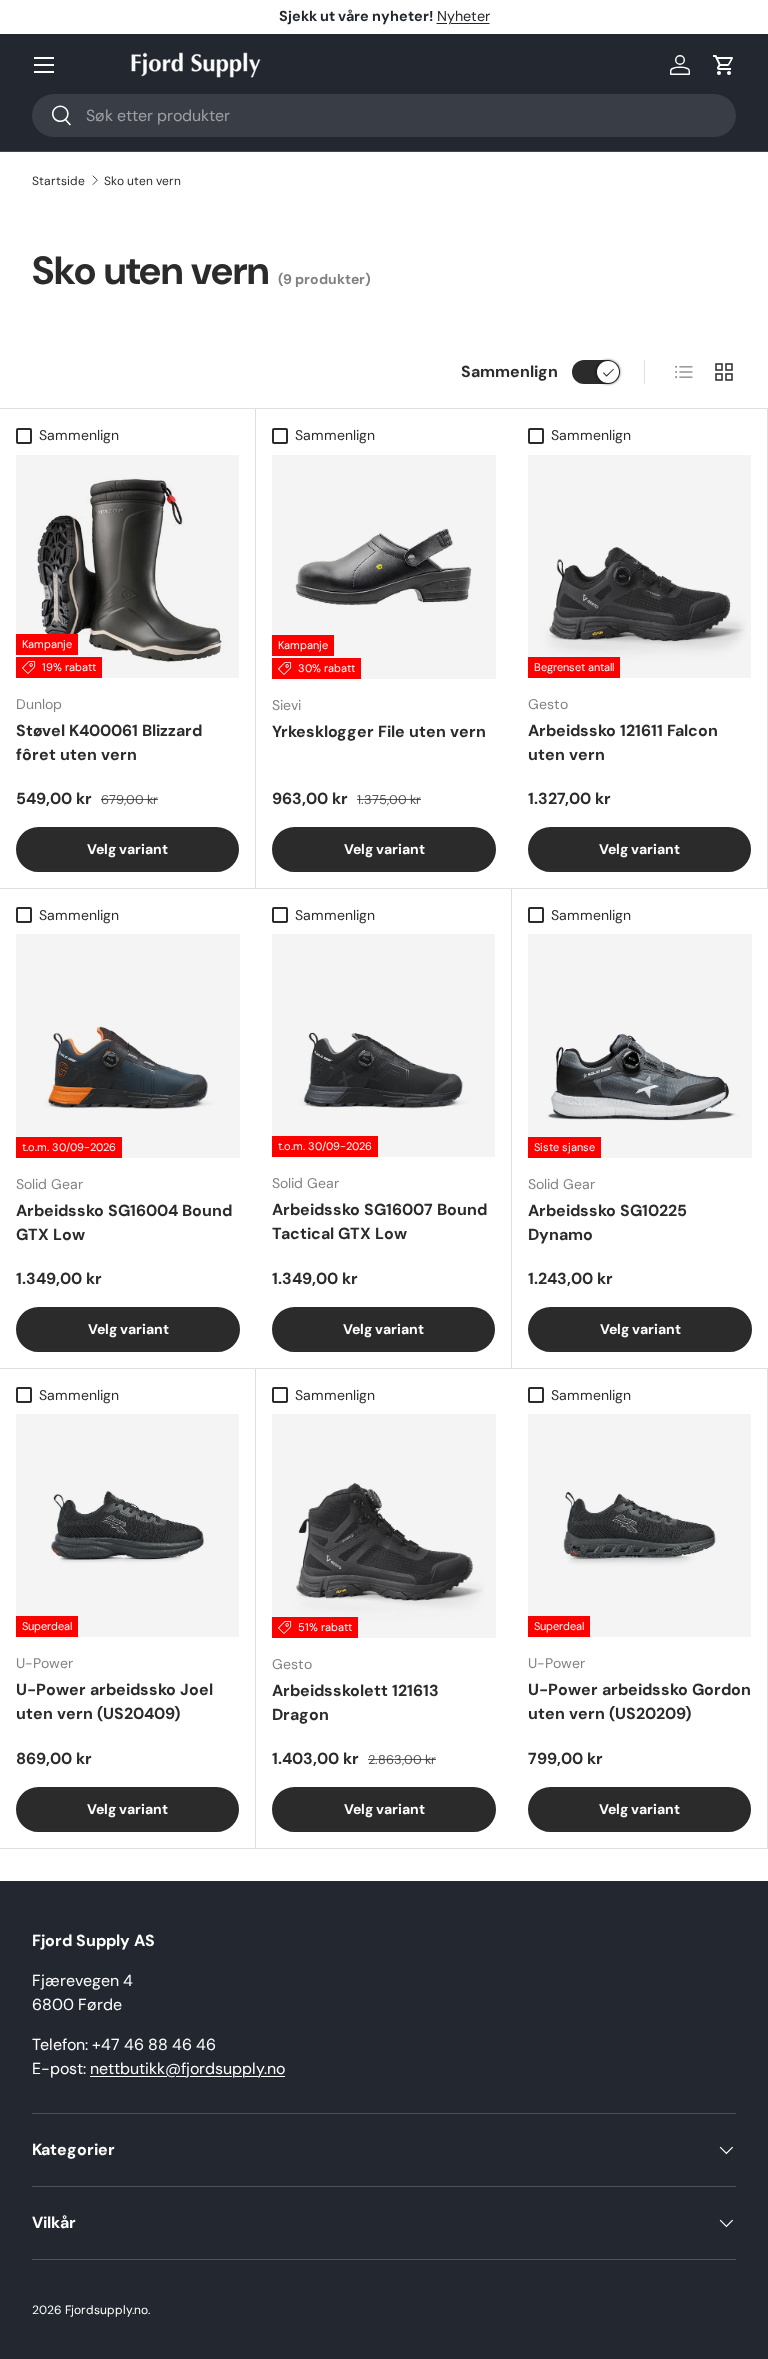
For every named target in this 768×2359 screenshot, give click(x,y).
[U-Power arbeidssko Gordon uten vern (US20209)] (639, 1525)
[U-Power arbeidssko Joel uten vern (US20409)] (127, 1525)
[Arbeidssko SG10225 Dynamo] (640, 1046)
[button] (724, 65)
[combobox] (384, 115)
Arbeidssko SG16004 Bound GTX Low (124, 1222)
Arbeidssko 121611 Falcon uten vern (623, 742)
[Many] (44, 65)
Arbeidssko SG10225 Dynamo (607, 1222)
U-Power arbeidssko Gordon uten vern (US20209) (639, 1701)
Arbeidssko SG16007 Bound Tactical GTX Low (379, 1221)
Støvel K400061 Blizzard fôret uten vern (109, 742)
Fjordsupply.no (106, 2310)
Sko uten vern (142, 181)
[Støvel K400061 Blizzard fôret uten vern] (127, 566)
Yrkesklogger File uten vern (379, 731)
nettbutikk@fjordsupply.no (187, 2068)
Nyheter (463, 16)
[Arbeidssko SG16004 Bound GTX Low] (128, 1046)
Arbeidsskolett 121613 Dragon (355, 1702)
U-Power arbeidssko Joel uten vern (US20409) (114, 1701)
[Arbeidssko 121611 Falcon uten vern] (639, 566)
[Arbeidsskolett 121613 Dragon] (384, 1526)
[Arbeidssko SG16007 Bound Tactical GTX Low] (383, 1045)
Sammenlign (509, 371)
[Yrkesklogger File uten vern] (384, 567)
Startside (58, 181)
